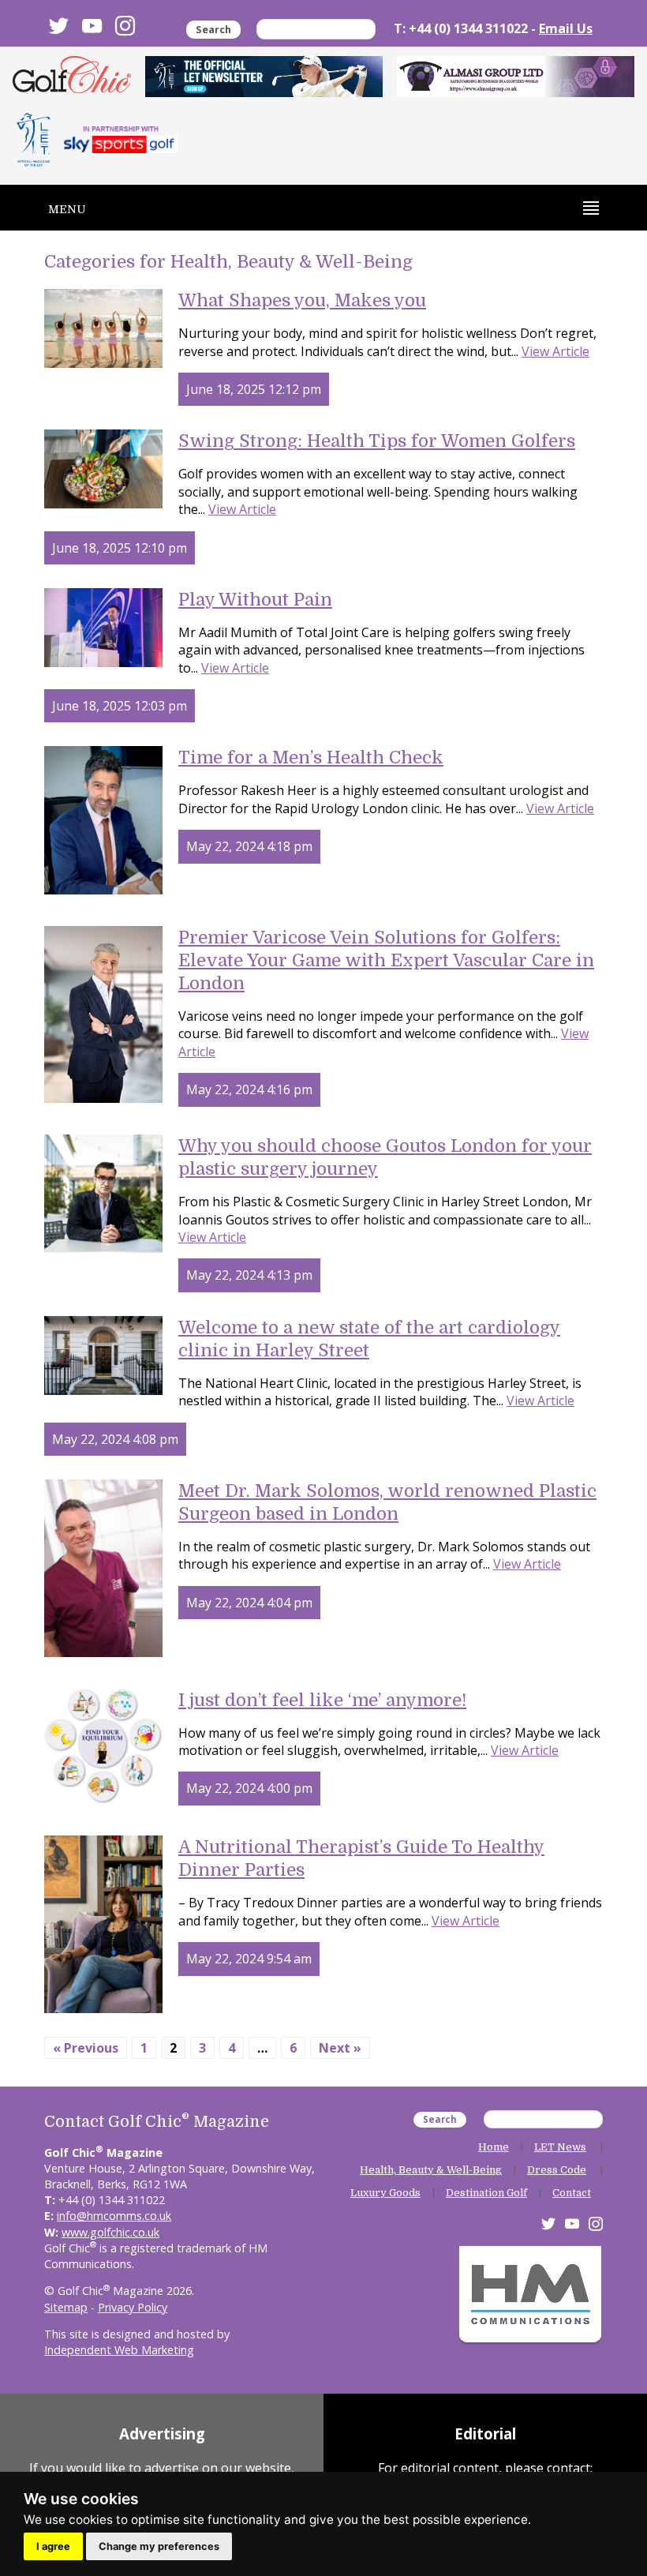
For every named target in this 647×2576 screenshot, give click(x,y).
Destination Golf (486, 2193)
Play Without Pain (255, 600)
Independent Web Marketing (119, 2350)
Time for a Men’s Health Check (311, 757)
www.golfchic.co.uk (110, 2232)
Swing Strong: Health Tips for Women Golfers (377, 441)
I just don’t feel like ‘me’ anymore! (322, 1700)
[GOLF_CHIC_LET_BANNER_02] (264, 77)
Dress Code (557, 2170)
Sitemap (66, 2307)
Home (494, 2147)
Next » (340, 2048)
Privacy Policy (133, 2307)
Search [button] (213, 29)
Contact (572, 2193)
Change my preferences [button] (159, 2546)
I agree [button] (53, 2546)
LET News (560, 2147)
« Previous (86, 2048)
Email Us (566, 28)
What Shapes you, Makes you (302, 300)
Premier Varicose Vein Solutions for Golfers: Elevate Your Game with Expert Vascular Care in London (386, 960)
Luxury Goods (385, 2193)
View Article (555, 351)
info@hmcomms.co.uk (114, 2216)
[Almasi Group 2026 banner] (516, 77)
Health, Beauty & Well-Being (431, 2170)
